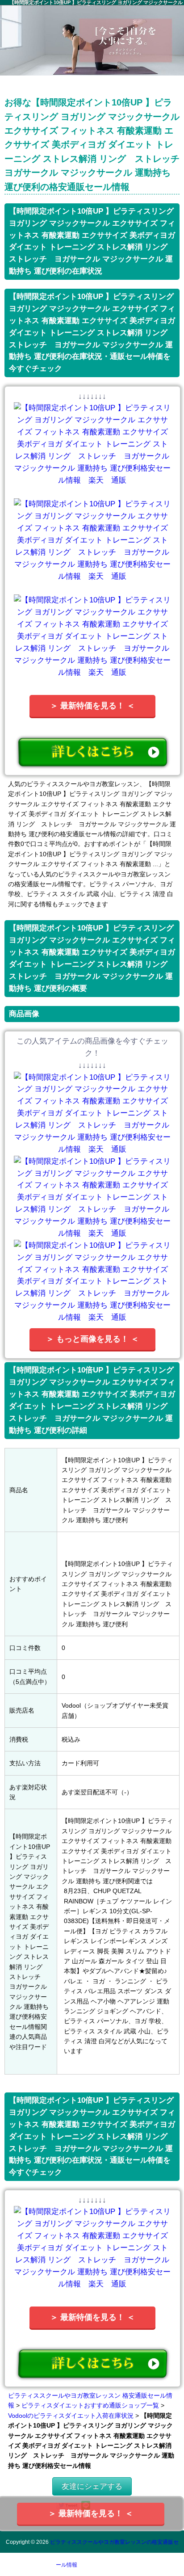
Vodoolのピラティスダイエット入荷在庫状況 (71, 2416)
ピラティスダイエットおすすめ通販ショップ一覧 (90, 2405)
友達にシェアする (92, 2486)
